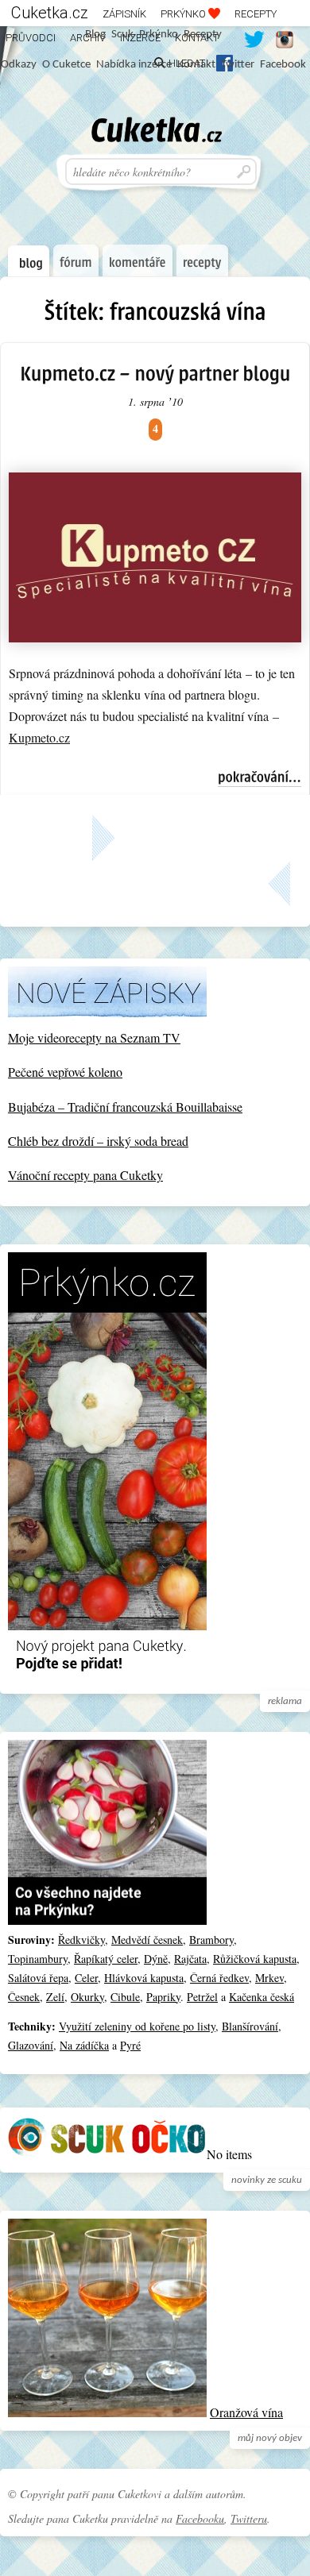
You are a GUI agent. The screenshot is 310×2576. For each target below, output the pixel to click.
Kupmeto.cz (39, 737)
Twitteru (249, 2518)
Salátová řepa (38, 1978)
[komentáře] (138, 260)
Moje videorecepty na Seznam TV (94, 1037)
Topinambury (38, 1959)
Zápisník (124, 14)
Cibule (125, 1997)
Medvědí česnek (147, 1940)
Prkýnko (184, 14)
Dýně (156, 1959)
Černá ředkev (219, 1978)
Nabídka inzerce (134, 65)
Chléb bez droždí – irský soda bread (98, 1141)
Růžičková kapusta (255, 1959)
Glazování (31, 2045)
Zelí (55, 1997)
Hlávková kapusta (144, 1978)
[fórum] (76, 260)
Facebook (283, 65)
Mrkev (269, 1978)
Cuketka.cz (50, 13)
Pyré (130, 2045)
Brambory (211, 1940)
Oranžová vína (246, 2412)
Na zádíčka (84, 2045)
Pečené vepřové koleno (65, 1072)
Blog (95, 35)
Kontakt (196, 65)
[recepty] (202, 260)
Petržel (202, 1997)
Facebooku (200, 2518)
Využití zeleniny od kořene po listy (137, 2026)
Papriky (163, 1997)
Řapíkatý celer (106, 1959)
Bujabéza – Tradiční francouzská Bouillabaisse (125, 1107)
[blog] (29, 261)
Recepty (256, 14)
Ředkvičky (81, 1940)
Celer (86, 1978)
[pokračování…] (260, 778)
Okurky (87, 1997)
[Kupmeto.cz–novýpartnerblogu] (155, 373)
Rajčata (190, 1959)
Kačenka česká (262, 1997)
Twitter (238, 65)
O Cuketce (66, 65)
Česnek (24, 1997)
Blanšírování (250, 2026)
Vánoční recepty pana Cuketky (85, 1175)
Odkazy (19, 65)
